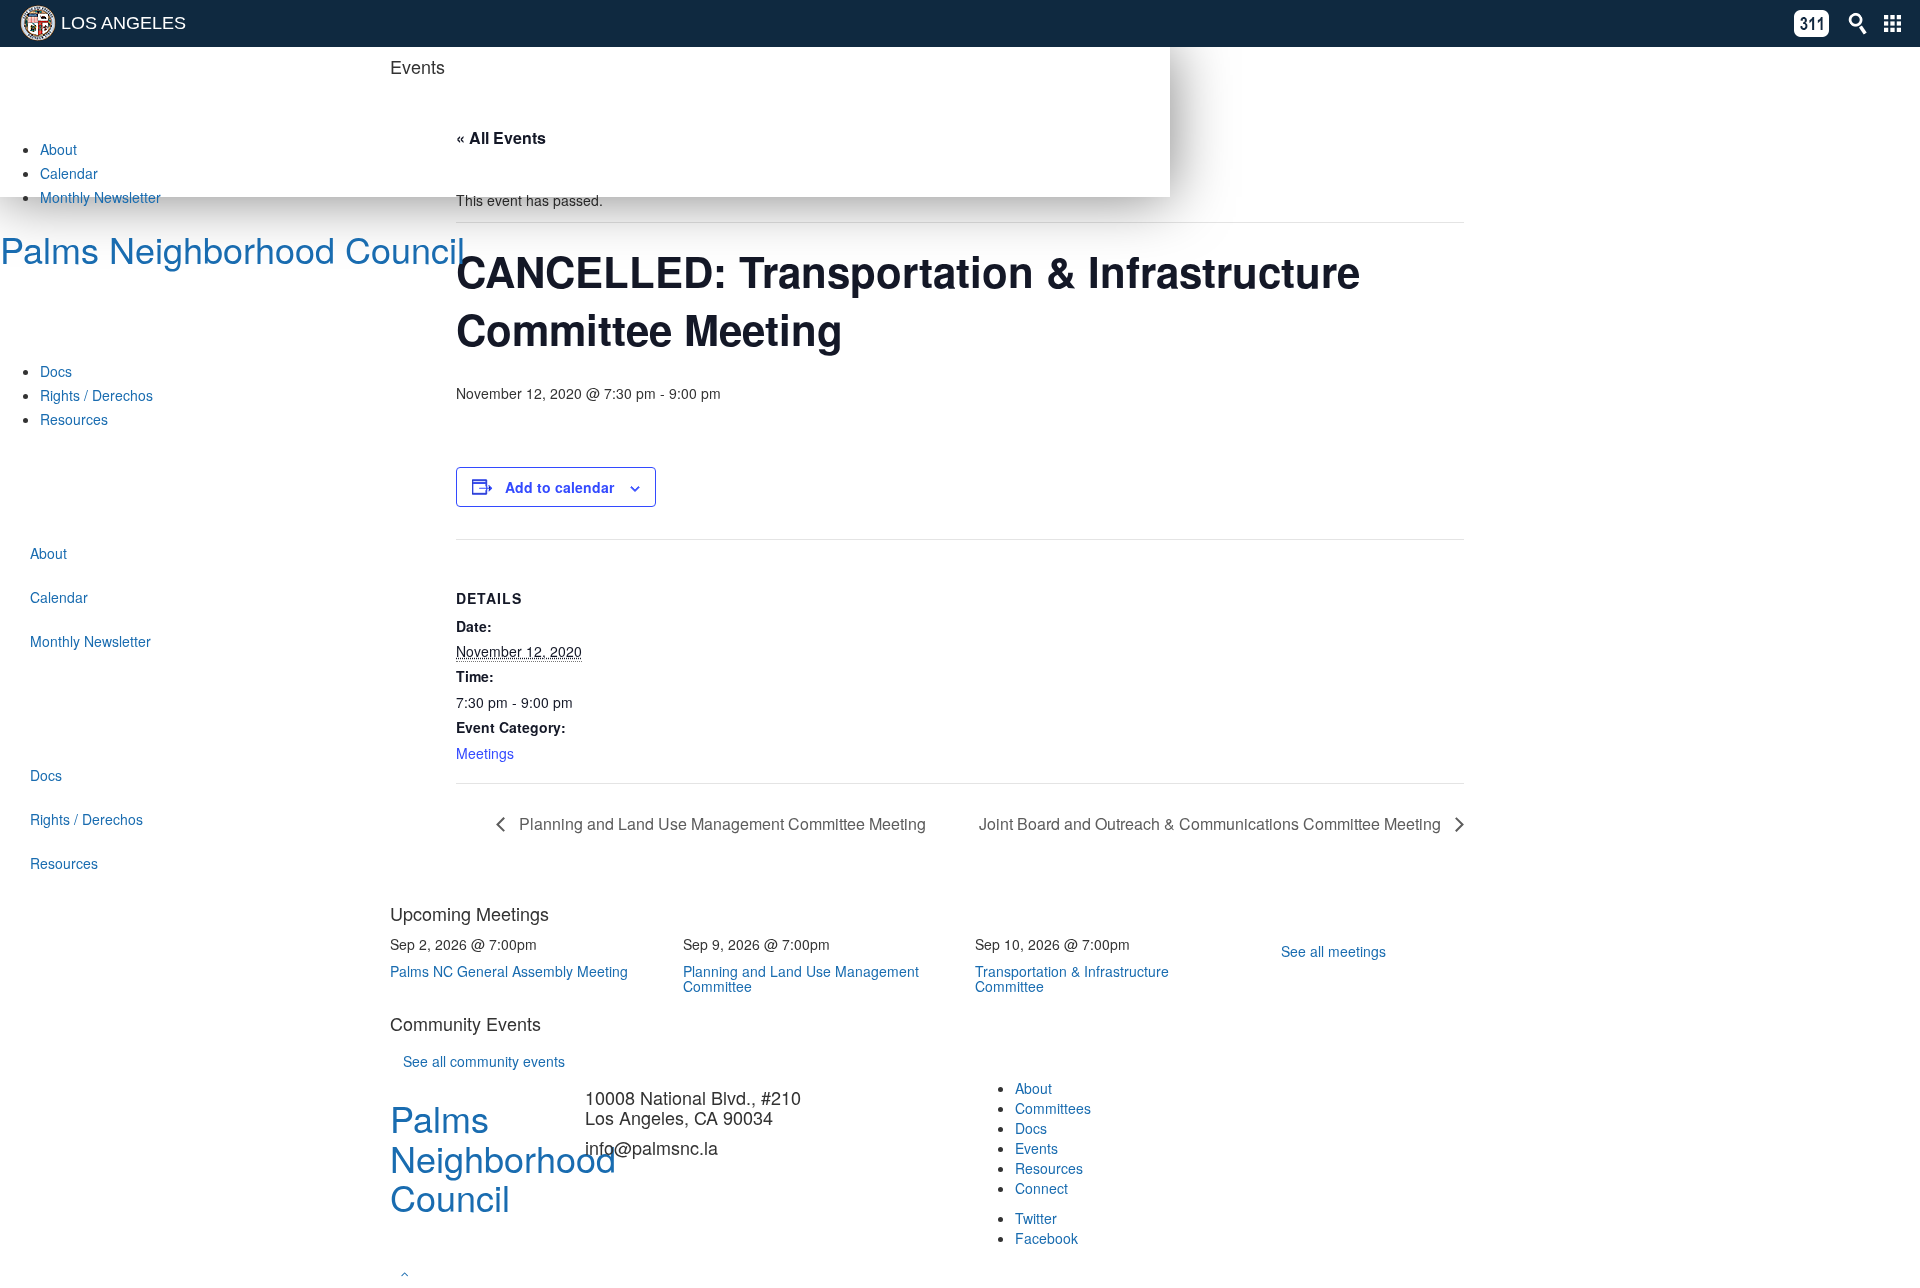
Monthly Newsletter (100, 197)
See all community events (484, 1061)
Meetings (485, 753)
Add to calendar (559, 487)
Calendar (69, 173)
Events (1036, 1148)
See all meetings (1333, 951)
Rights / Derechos (96, 395)
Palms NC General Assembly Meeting (509, 971)
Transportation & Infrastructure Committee (1072, 978)
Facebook (1046, 1238)
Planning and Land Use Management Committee (801, 978)
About (58, 149)
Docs (56, 371)
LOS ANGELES (123, 23)
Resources (74, 419)
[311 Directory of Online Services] (1812, 23)
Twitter (1036, 1218)
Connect (1041, 1188)
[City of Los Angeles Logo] (38, 23)
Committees (1053, 1108)
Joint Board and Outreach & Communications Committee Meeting (1212, 823)
